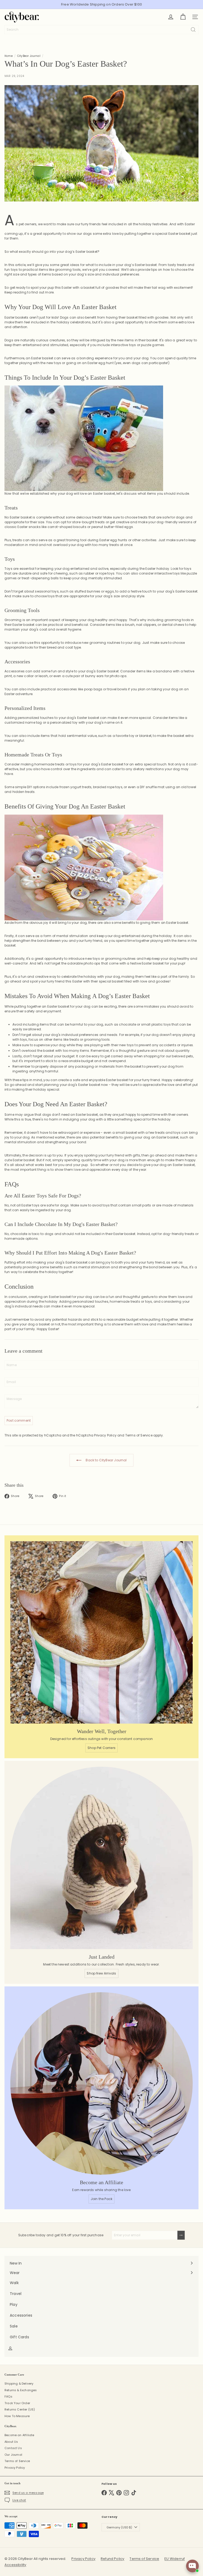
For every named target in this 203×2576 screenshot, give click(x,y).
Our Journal (13, 2455)
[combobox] (101, 30)
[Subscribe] (181, 2235)
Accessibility (15, 2565)
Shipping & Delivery (19, 2384)
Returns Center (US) (20, 2409)
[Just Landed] (101, 1858)
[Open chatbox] (192, 2566)
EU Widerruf (175, 2559)
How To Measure (17, 2416)
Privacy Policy (105, 1435)
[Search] (193, 30)
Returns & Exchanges (21, 2390)
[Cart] (183, 17)
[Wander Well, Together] (101, 1632)
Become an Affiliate (19, 2435)
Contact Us (13, 2448)
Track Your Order (17, 2403)
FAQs (8, 2396)
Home (9, 56)
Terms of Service (139, 1435)
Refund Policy (112, 2559)
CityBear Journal (29, 56)
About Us (11, 2442)
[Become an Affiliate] (101, 2083)
